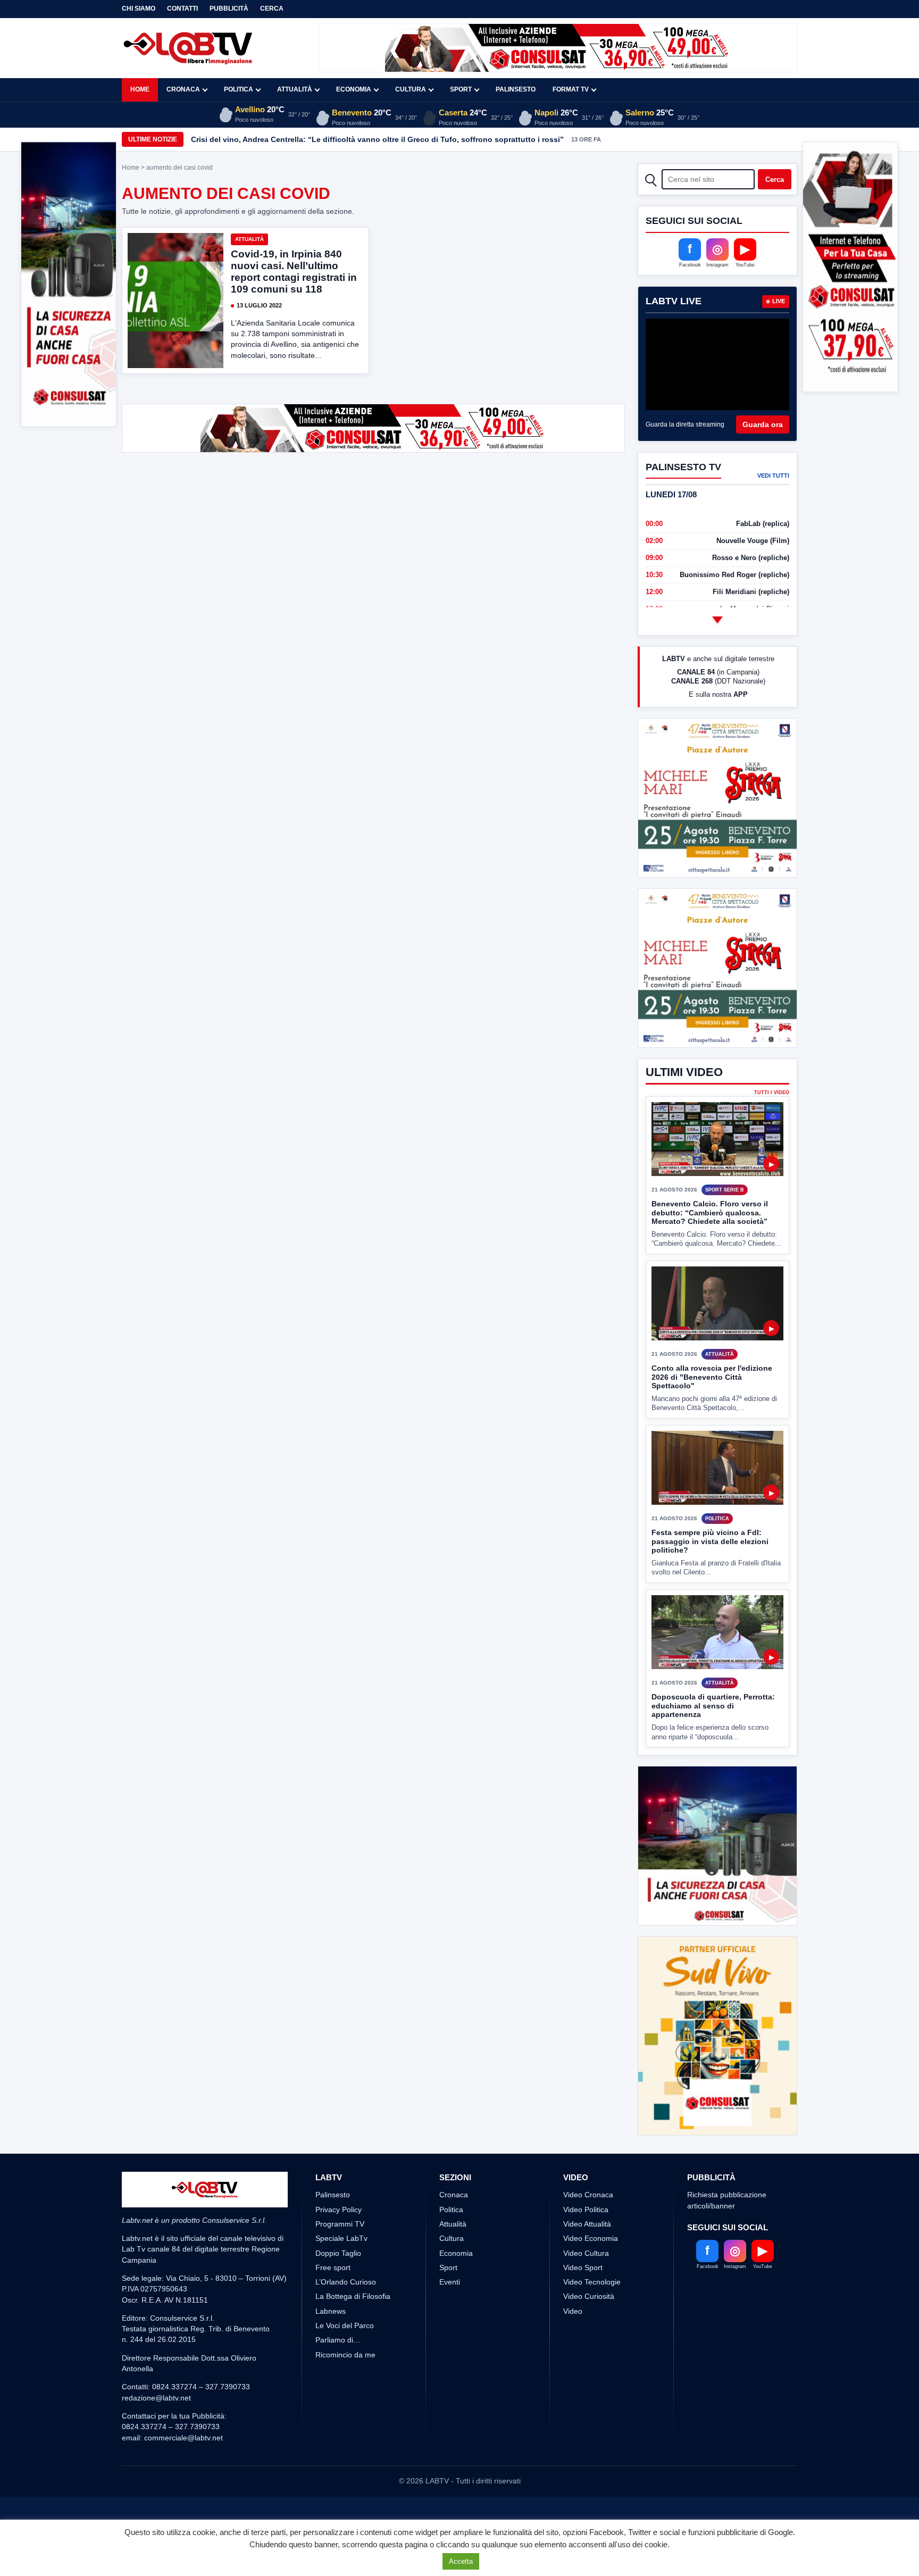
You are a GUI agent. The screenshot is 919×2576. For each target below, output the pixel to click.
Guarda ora (763, 424)
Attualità (295, 89)
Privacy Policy (339, 2210)
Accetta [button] (461, 2561)
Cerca (272, 9)
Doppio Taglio (338, 2253)
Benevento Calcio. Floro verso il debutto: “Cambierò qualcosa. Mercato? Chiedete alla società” (710, 1212)
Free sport (333, 2267)
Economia (354, 89)
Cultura (411, 89)
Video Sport (583, 2267)
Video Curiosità (589, 2296)
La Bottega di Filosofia (353, 2296)
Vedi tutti (773, 476)
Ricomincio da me (345, 2355)
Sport (461, 89)
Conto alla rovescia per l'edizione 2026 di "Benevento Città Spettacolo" (712, 1377)
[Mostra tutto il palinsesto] (717, 620)
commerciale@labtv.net (183, 2438)
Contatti (182, 9)
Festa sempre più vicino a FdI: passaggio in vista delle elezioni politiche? (710, 1541)
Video (573, 2311)
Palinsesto (516, 89)
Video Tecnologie (592, 2282)
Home (140, 89)
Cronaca (183, 89)
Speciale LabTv (341, 2238)
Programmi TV (340, 2224)
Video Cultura (586, 2253)
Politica (239, 89)
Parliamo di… (338, 2340)
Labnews (331, 2311)
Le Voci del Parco (345, 2325)
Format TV (571, 89)
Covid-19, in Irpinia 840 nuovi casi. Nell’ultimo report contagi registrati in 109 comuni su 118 (294, 272)
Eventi (450, 2282)
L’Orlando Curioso (346, 2282)
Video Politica (586, 2210)
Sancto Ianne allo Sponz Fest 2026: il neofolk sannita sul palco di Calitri (322, 139)
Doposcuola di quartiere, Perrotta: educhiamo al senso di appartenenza (713, 1706)
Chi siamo (139, 9)
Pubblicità (229, 9)
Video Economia (591, 2238)
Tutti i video (772, 1093)
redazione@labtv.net (156, 2398)
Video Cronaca (588, 2195)
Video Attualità (587, 2224)
